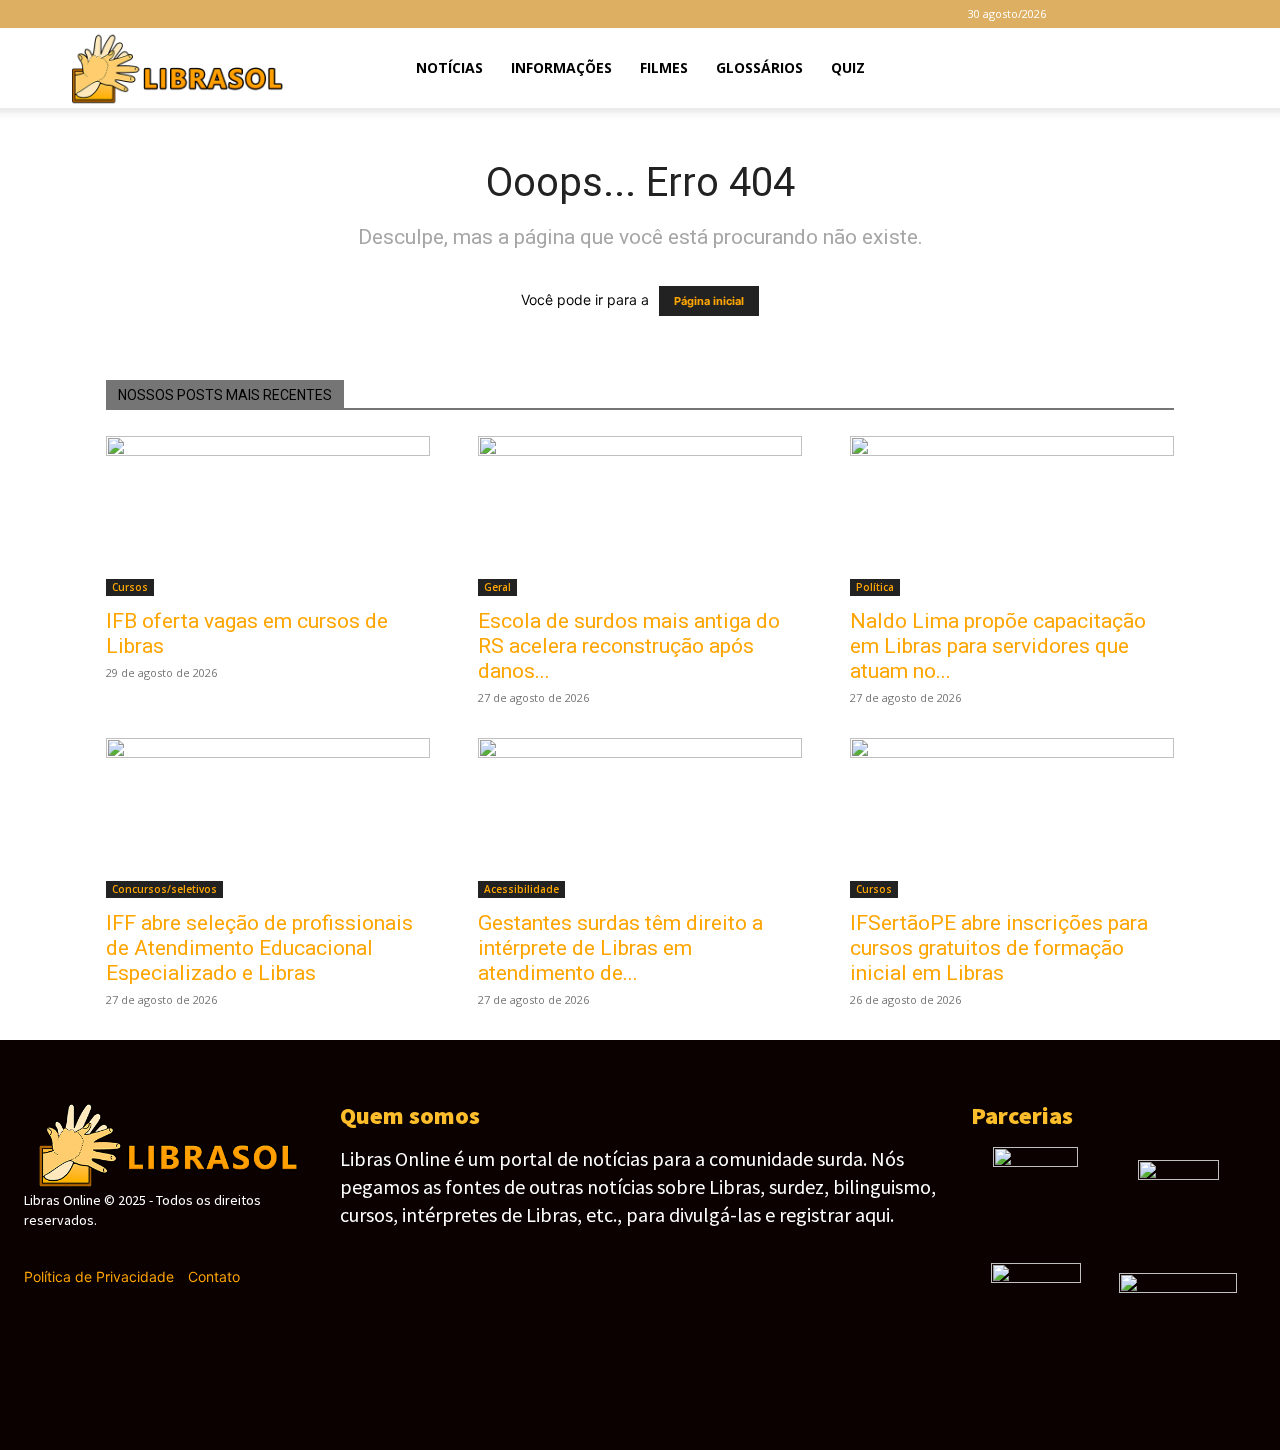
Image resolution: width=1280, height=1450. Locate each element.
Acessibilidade (521, 889)
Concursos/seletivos (164, 889)
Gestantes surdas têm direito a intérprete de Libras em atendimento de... (620, 948)
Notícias (449, 67)
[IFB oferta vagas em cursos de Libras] (268, 516)
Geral (497, 587)
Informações (561, 67)
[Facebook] (1093, 14)
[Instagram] (1126, 14)
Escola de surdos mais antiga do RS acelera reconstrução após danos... (629, 646)
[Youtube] (1225, 14)
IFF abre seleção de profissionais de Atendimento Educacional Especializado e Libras (259, 948)
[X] (1192, 14)
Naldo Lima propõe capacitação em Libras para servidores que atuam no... (998, 646)
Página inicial (709, 301)
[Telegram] (1159, 14)
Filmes (664, 67)
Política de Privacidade (99, 1276)
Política (875, 587)
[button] (1216, 69)
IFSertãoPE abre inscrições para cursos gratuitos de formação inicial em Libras (999, 948)
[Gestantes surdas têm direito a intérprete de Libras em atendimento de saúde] (640, 818)
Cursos (130, 587)
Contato (214, 1276)
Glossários (759, 67)
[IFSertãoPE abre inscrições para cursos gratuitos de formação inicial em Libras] (1012, 818)
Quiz (848, 67)
